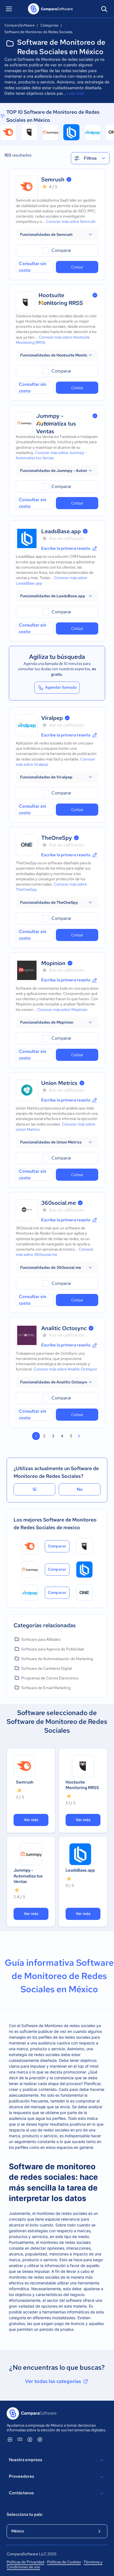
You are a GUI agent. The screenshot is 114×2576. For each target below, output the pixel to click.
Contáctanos (21, 2493)
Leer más (76, 93)
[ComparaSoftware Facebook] (30, 2439)
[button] (57, 234)
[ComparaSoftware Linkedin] (10, 2439)
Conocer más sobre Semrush (71, 221)
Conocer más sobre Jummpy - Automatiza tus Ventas (51, 455)
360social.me (59, 1203)
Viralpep (52, 718)
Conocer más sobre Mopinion (62, 1010)
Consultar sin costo (33, 267)
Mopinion (53, 963)
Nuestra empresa (25, 2460)
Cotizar (77, 267)
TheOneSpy (57, 838)
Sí (35, 1489)
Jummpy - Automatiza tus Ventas (28, 1876)
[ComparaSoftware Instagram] (40, 2439)
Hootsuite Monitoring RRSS (82, 1785)
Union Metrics (59, 1083)
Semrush (53, 179)
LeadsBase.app (61, 531)
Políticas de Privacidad (25, 2562)
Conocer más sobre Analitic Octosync (65, 1369)
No (80, 1489)
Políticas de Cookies (64, 2562)
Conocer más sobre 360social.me (55, 1252)
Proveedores (21, 2476)
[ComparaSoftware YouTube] (20, 2439)
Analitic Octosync (64, 1328)
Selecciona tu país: (25, 2514)
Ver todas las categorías (53, 2381)
